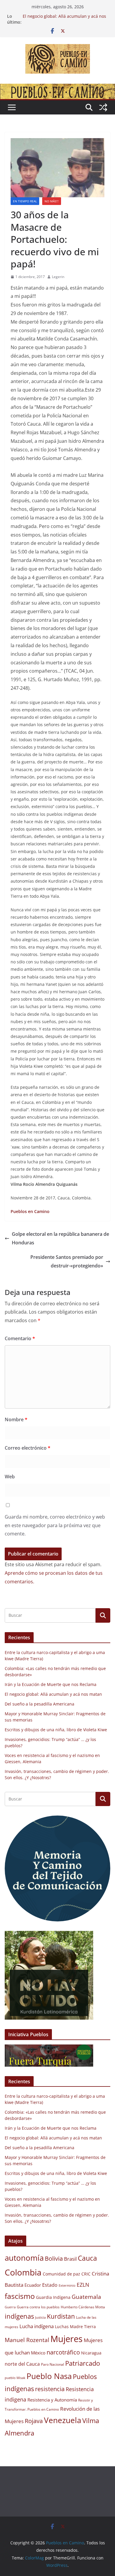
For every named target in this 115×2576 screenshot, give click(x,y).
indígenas (19, 2316)
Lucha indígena (37, 2326)
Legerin (58, 277)
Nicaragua (91, 2353)
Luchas (62, 2327)
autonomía (24, 2258)
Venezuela (63, 2420)
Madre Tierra (83, 2327)
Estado (50, 2285)
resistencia (50, 2389)
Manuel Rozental (27, 2340)
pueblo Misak (15, 2378)
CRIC (86, 2274)
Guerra (10, 2307)
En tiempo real (25, 201)
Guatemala (86, 2297)
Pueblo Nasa (49, 2376)
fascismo (20, 2296)
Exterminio (67, 2286)
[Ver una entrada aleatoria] (103, 107)
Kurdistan (61, 2316)
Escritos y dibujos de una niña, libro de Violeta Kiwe (56, 1730)
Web (10, 1477)
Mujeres (66, 2339)
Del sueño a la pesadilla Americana (40, 1704)
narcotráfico (63, 2352)
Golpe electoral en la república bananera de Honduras (60, 1238)
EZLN (83, 2285)
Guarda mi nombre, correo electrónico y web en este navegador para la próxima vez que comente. (55, 1525)
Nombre (16, 1419)
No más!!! (52, 201)
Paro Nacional (52, 2364)
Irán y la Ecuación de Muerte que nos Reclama (51, 1684)
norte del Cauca (22, 2364)
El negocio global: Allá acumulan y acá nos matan (53, 1694)
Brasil (70, 2259)
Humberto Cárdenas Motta (83, 2307)
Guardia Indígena (53, 2297)
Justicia (40, 2317)
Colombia (23, 2272)
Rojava (34, 2421)
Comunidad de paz (61, 2274)
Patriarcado (83, 2363)
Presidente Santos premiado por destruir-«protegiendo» (67, 1261)
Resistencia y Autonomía (52, 2400)
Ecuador (33, 2285)
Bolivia (54, 2258)
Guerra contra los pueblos (38, 2307)
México (38, 2353)
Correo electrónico (28, 1448)
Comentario (20, 1338)
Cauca (87, 2258)
